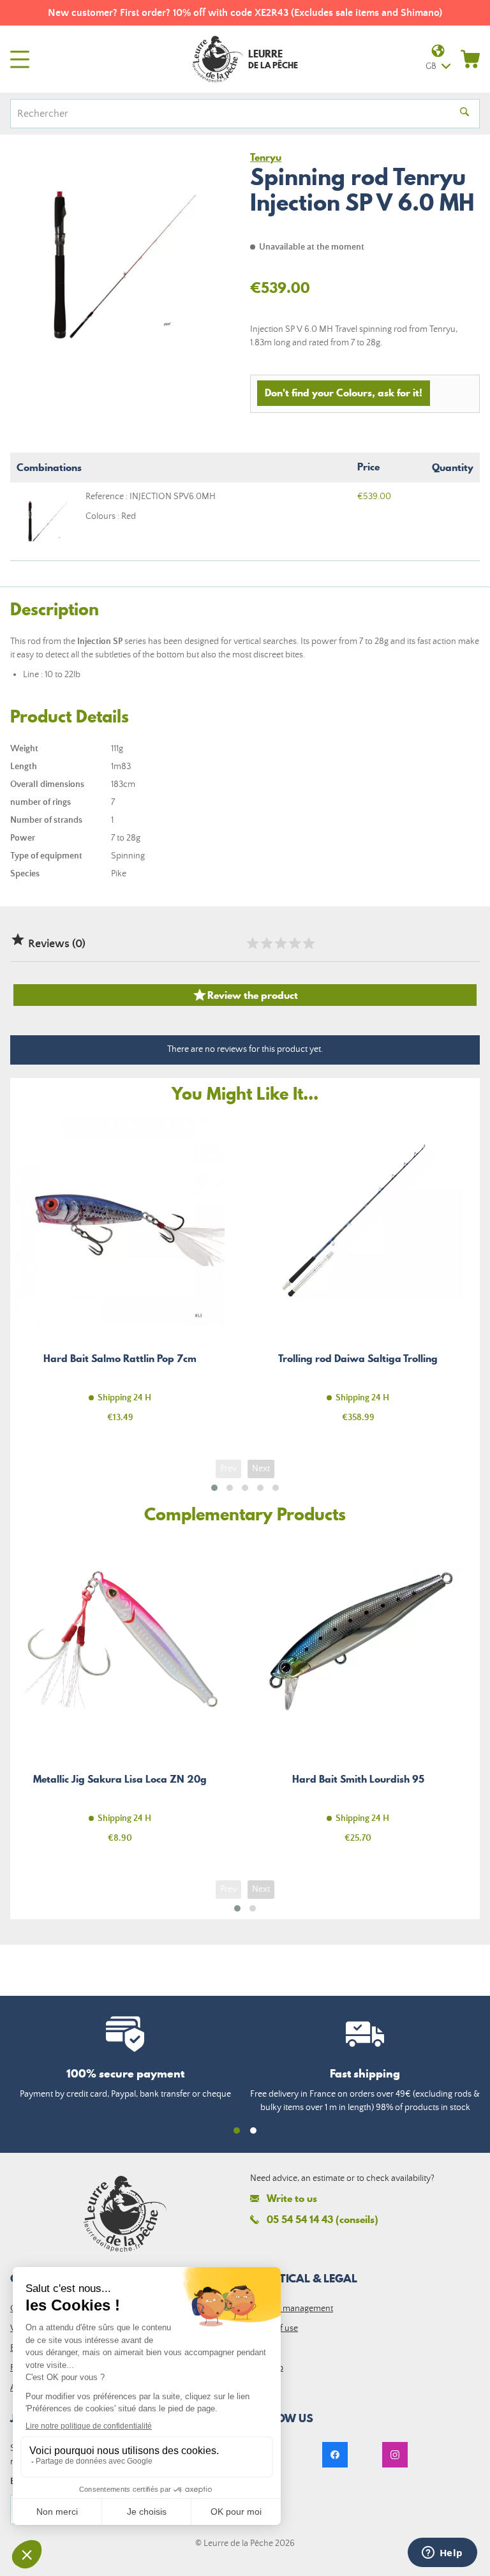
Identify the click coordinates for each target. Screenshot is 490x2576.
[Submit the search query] (464, 114)
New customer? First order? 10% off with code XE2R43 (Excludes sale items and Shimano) (245, 13)
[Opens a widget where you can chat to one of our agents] (442, 2554)
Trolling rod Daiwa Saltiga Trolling (358, 1277)
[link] (335, 2455)
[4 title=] (294, 943)
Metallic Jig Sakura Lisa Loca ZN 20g (120, 1697)
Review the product (245, 995)
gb (431, 66)
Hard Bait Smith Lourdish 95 (358, 1697)
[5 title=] (308, 943)
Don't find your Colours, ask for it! (344, 393)
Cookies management (292, 2309)
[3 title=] (280, 943)
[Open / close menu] (20, 59)
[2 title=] (266, 943)
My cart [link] (470, 59)
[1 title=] (252, 943)
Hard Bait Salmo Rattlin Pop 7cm (120, 1277)
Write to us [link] (292, 2198)
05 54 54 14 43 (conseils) (323, 2219)
